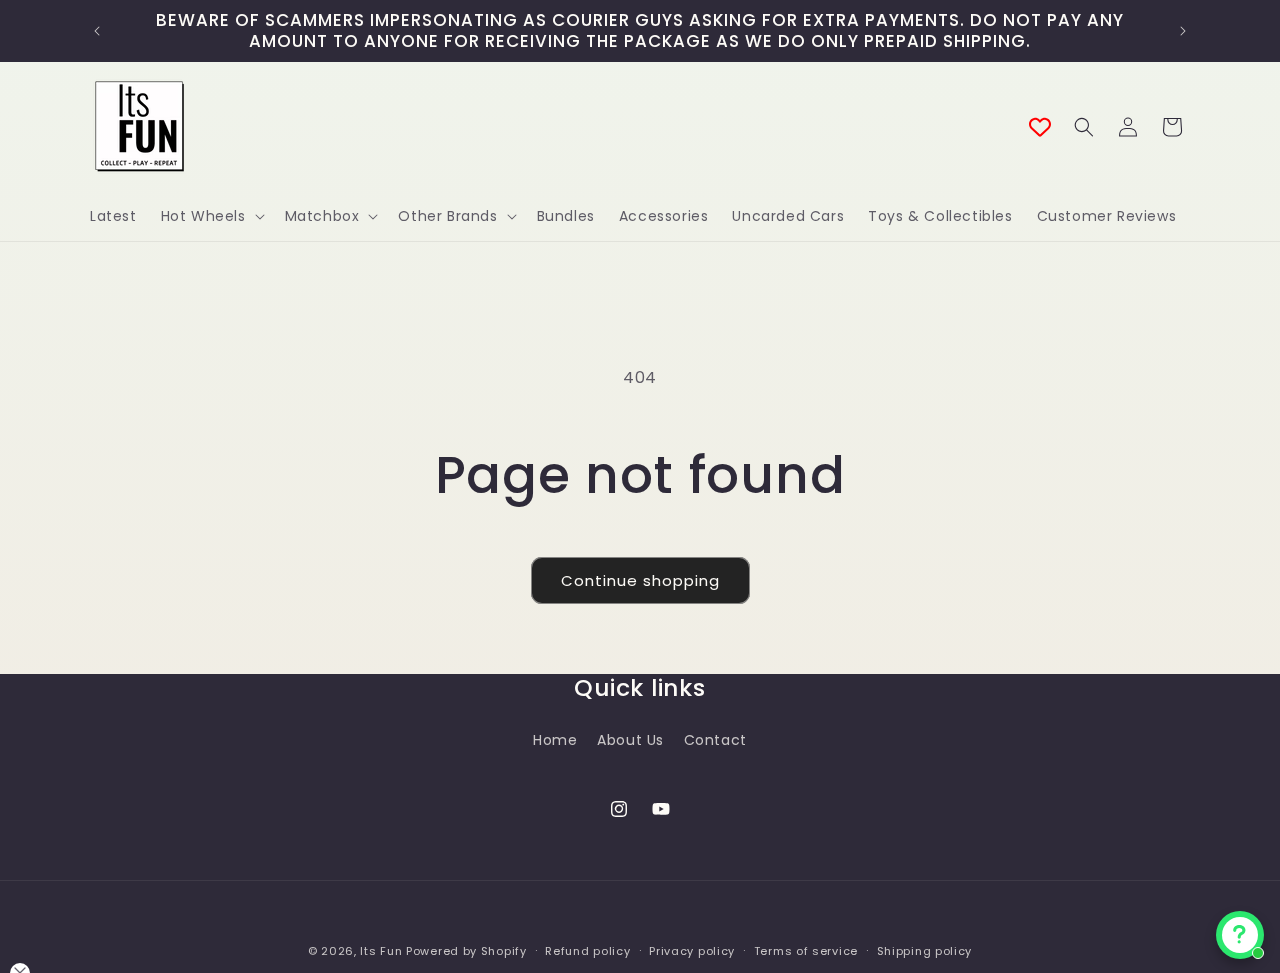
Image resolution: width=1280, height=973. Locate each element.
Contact (715, 740)
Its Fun (381, 951)
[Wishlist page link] (1040, 127)
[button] (211, 216)
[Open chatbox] (1240, 935)
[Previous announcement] (97, 31)
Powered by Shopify (466, 951)
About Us (630, 740)
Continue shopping (640, 580)
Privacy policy (692, 951)
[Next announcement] (1183, 31)
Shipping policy (925, 951)
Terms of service (806, 951)
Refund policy (587, 951)
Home (555, 740)
